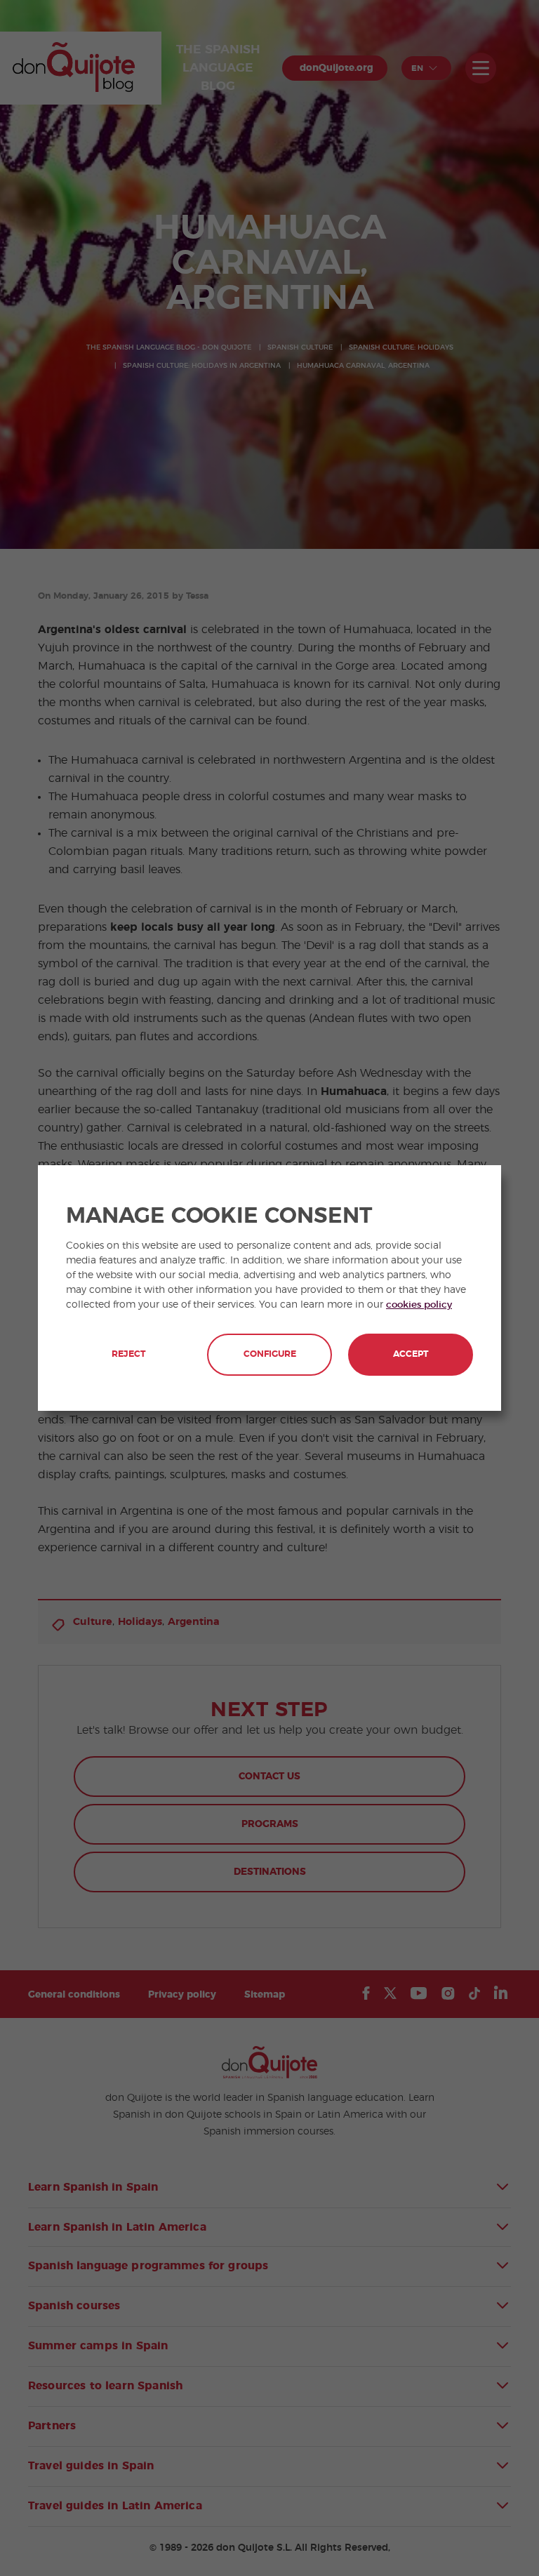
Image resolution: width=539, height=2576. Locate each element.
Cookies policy (419, 1305)
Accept (411, 1354)
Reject (128, 1354)
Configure (270, 1354)
